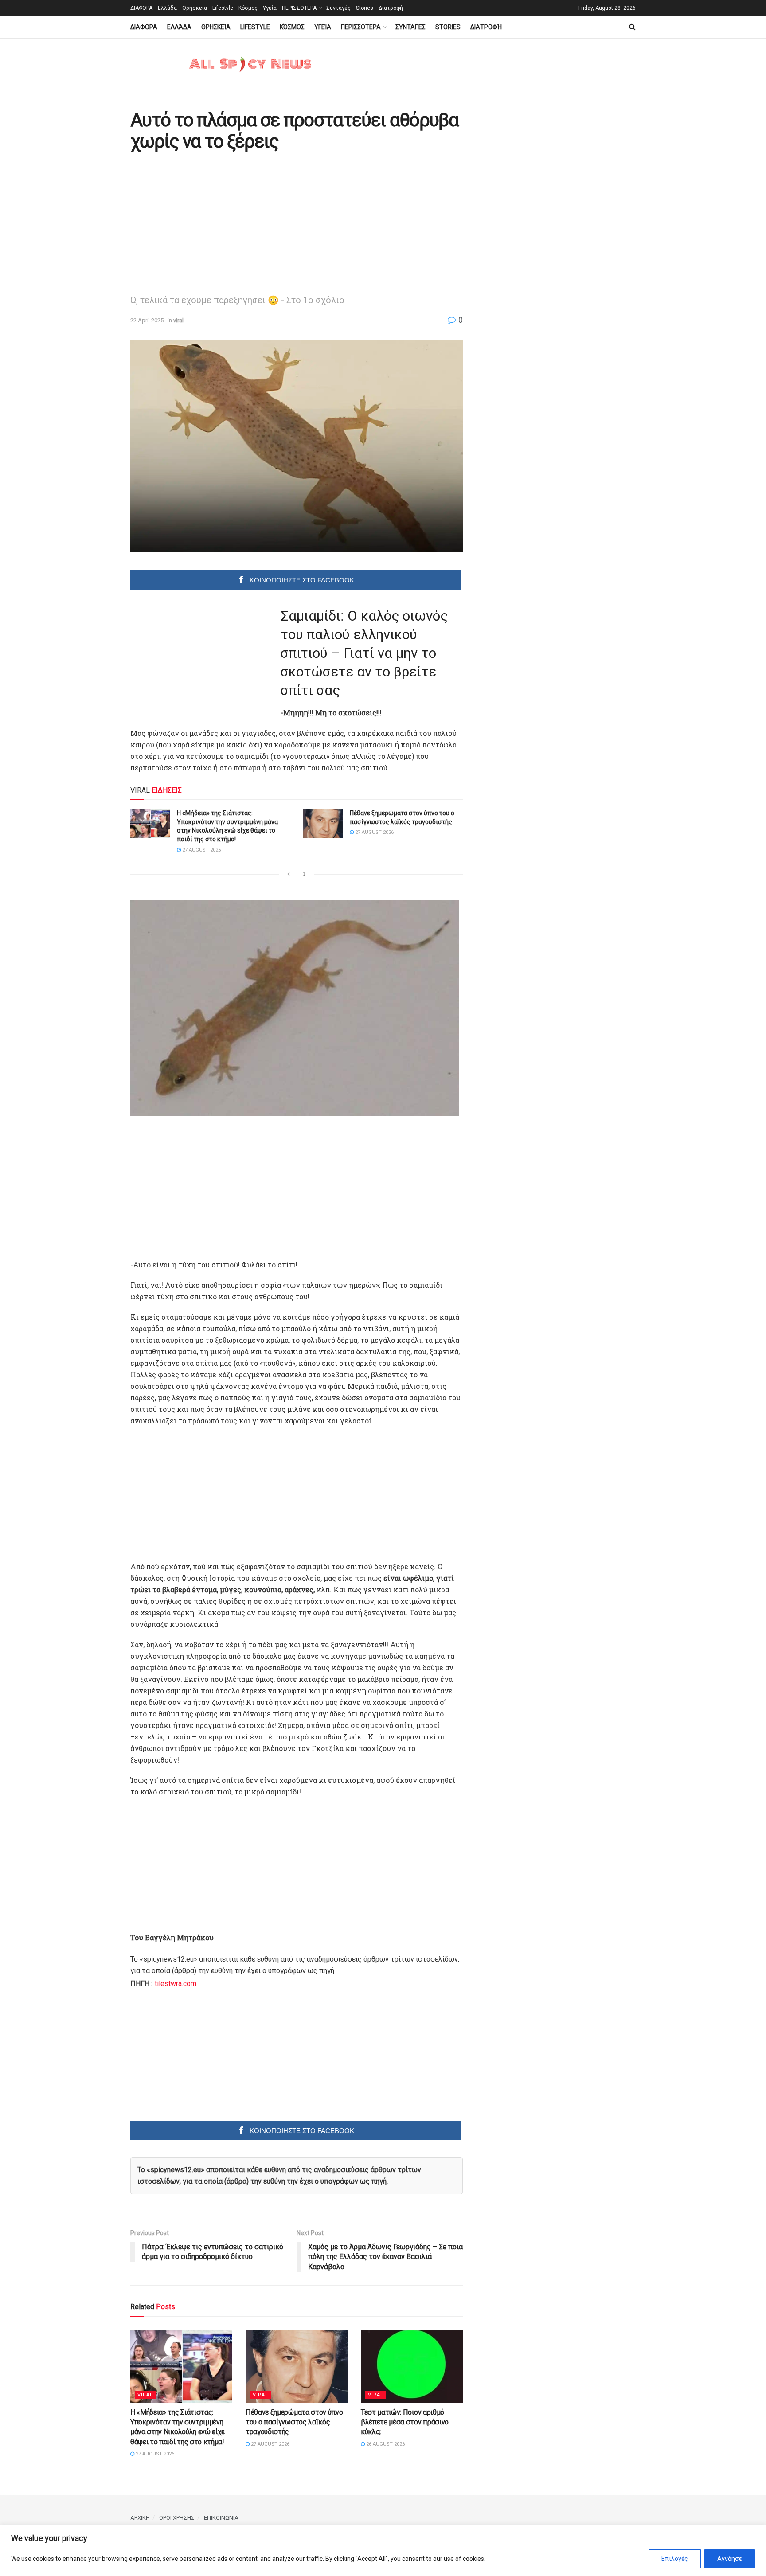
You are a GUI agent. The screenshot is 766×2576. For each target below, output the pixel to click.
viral (178, 320)
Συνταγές (338, 8)
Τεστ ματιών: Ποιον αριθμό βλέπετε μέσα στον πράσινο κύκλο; (405, 2422)
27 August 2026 (201, 850)
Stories (365, 8)
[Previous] (289, 874)
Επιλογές (675, 2559)
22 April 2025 (147, 320)
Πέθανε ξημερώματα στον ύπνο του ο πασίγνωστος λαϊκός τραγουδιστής (294, 2422)
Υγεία (270, 8)
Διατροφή (391, 8)
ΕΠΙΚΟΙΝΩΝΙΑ (221, 2518)
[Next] (305, 874)
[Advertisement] (205, 222)
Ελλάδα (167, 8)
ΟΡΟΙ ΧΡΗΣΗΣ (177, 2518)
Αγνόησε (730, 2559)
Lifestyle (223, 8)
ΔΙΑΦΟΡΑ (141, 8)
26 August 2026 (385, 2444)
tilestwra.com (176, 1984)
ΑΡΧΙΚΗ (140, 2518)
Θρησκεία (195, 8)
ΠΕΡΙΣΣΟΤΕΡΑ (299, 8)
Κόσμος (248, 8)
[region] (383, 2551)
